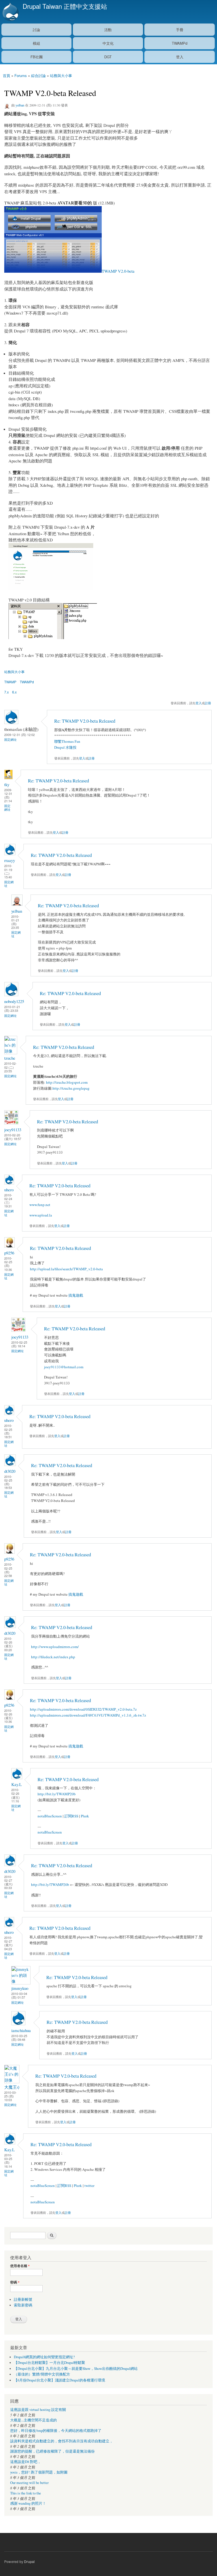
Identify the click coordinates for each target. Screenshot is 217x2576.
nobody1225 (14, 1001)
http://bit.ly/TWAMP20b (57, 1794)
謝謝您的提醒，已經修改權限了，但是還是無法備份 (52, 2451)
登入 (180, 57)
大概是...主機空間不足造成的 (33, 2420)
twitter (89, 2186)
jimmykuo (20, 1988)
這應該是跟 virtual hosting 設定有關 (38, 2410)
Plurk (85, 1816)
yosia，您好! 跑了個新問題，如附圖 (39, 2472)
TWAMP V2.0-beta (118, 271)
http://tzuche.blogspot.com (67, 1082)
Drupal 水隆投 (65, 747)
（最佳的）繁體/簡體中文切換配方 (42, 2374)
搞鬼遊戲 (76, 1295)
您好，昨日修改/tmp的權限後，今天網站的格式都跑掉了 (56, 2431)
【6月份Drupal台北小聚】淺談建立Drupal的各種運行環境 (59, 2380)
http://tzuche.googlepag (71, 1088)
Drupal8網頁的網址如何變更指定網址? (44, 2357)
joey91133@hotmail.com (64, 1367)
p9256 (9, 1253)
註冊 (208, 703)
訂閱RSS (71, 1816)
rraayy (10, 860)
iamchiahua (21, 2030)
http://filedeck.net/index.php (53, 1657)
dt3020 (10, 1471)
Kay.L (17, 1784)
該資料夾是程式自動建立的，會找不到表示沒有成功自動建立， (62, 2441)
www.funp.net (40, 1205)
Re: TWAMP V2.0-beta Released (85, 721)
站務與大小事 (61, 75)
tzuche (10, 1058)
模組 (36, 43)
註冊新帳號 (23, 2299)
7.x (6, 692)
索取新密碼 (23, 2305)
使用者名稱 (20, 2266)
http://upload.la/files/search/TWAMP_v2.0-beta (66, 1269)
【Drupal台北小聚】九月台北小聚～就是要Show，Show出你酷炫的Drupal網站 (76, 2369)
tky (7, 784)
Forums (21, 75)
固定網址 (10, 739)
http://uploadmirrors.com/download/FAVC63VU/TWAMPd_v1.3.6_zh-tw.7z (88, 1715)
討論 (36, 30)
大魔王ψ (12, 2087)
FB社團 (37, 57)
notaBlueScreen (50, 1816)
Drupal (29, 2561)
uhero (9, 1190)
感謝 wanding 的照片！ (28, 2503)
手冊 (180, 30)
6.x (14, 692)
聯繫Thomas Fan (67, 741)
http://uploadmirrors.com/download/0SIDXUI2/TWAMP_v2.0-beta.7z (83, 1709)
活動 (108, 30)
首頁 (6, 75)
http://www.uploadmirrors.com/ (55, 1647)
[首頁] (10, 12)
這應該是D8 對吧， (26, 2462)
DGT (108, 57)
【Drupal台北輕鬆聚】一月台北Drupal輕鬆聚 (49, 2363)
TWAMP (10, 682)
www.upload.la (41, 1215)
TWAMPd (180, 43)
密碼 (15, 2282)
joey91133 (13, 1130)
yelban (20, 105)
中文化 (108, 43)
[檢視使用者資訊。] (8, 778)
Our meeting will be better (29, 2483)
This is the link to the (26, 2493)
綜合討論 (38, 75)
